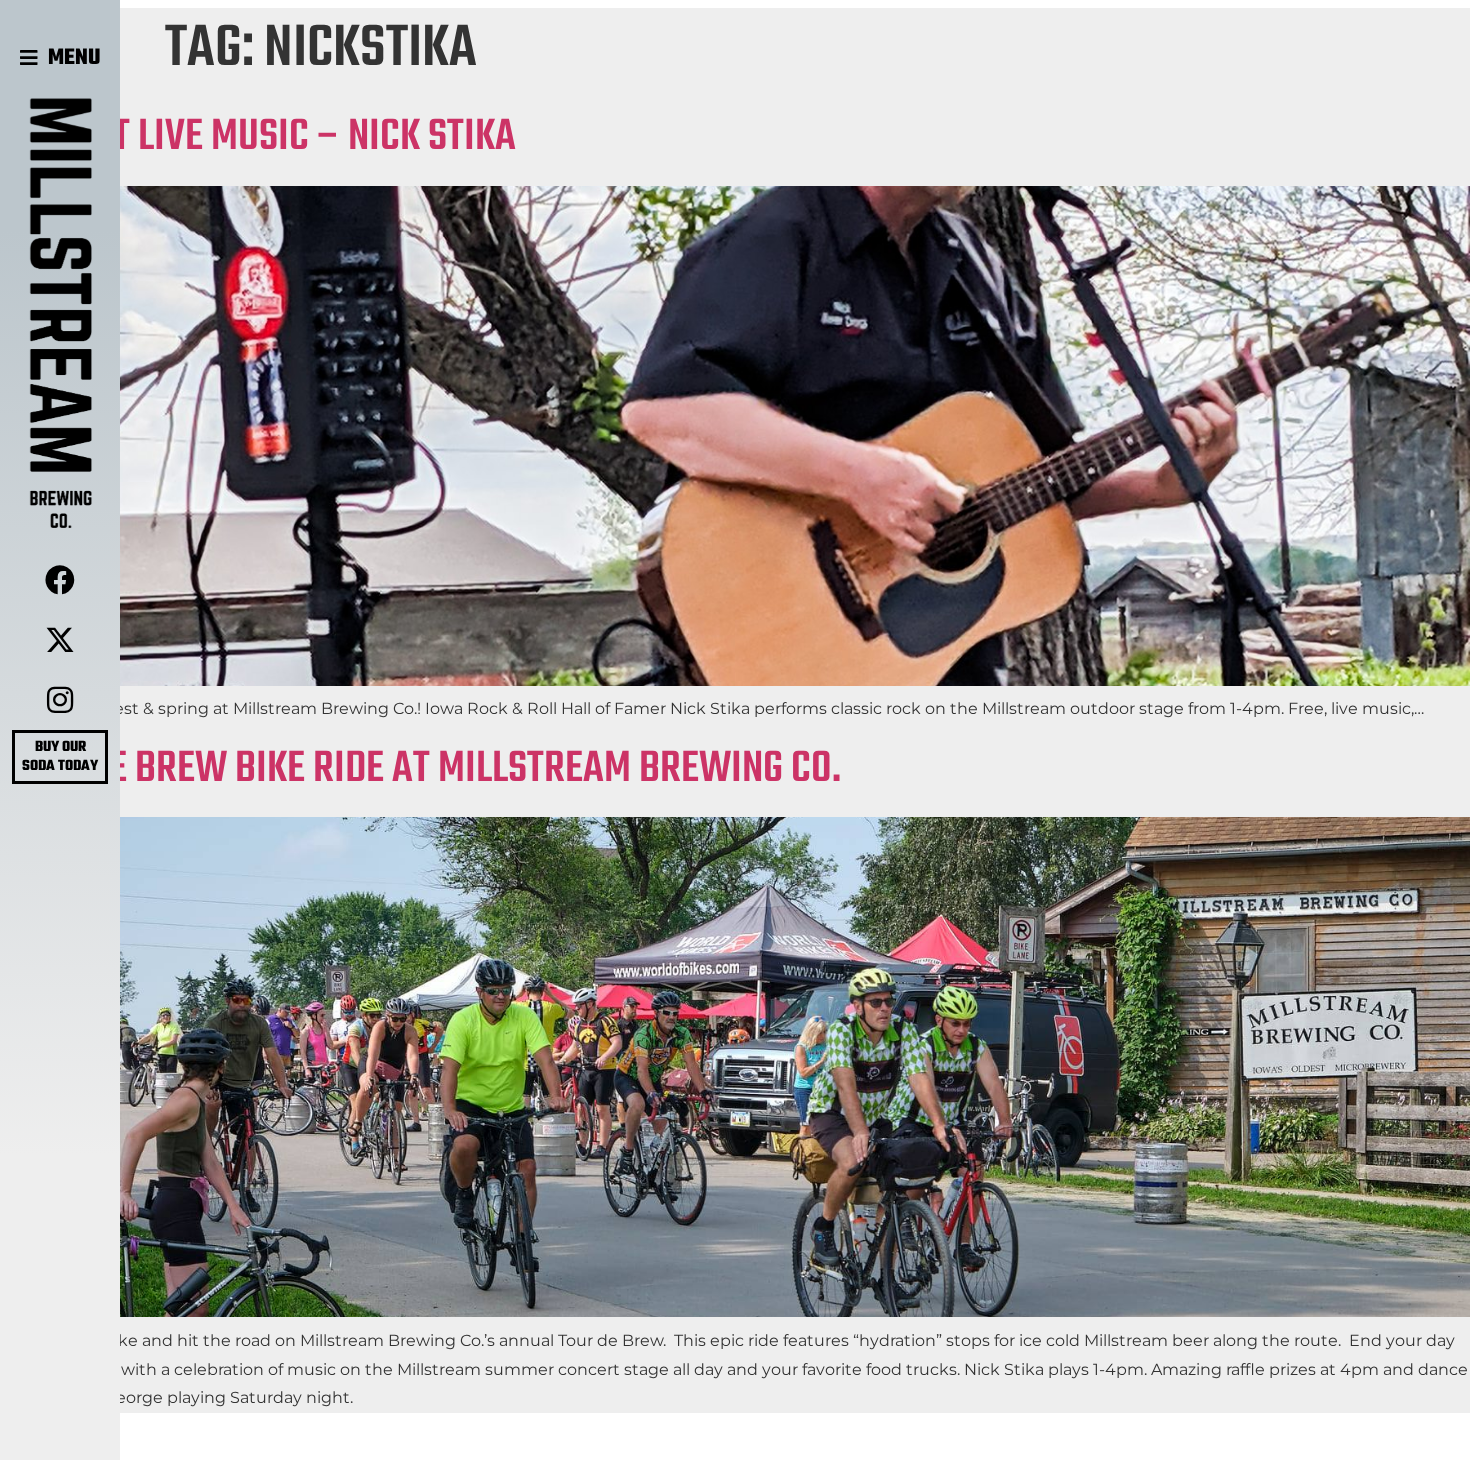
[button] (60, 58)
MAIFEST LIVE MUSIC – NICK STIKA (258, 137)
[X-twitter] (60, 640)
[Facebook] (60, 580)
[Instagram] (60, 700)
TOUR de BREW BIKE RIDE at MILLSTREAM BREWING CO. (420, 769)
